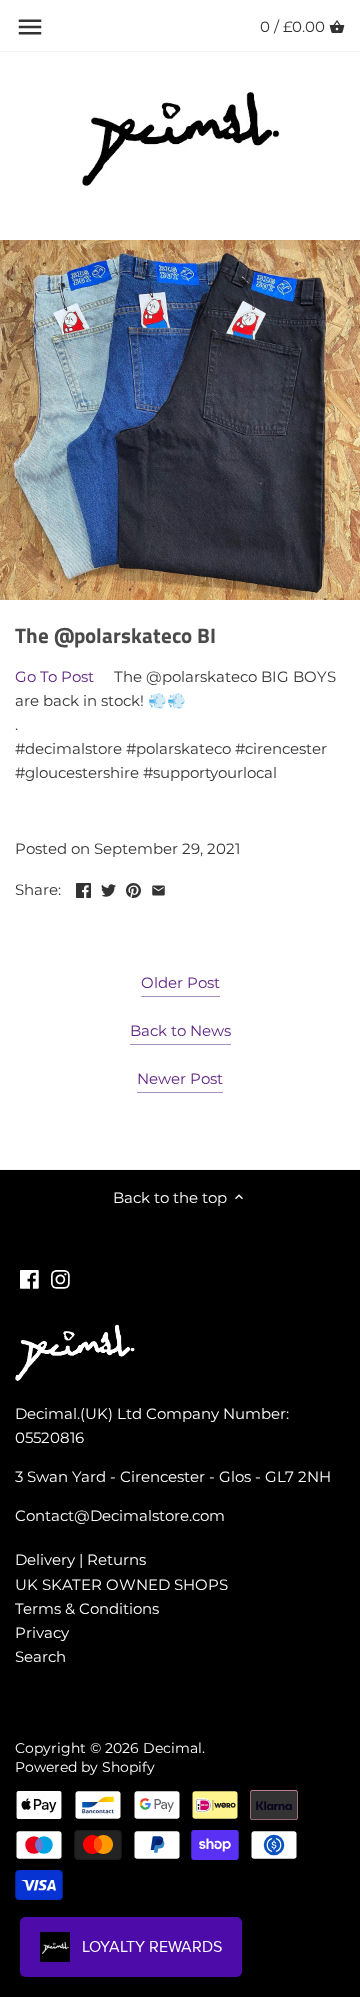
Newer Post (180, 1078)
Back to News (180, 1030)
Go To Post (54, 676)
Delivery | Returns (80, 1559)
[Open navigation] (30, 27)
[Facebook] (29, 1277)
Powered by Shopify (85, 1767)
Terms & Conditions (87, 1608)
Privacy (42, 1632)
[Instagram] (60, 1277)
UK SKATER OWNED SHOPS (121, 1584)
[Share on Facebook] (83, 887)
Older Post (180, 982)
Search (40, 1656)
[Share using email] (158, 887)
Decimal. (174, 1748)
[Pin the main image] (133, 887)
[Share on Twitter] (108, 887)
